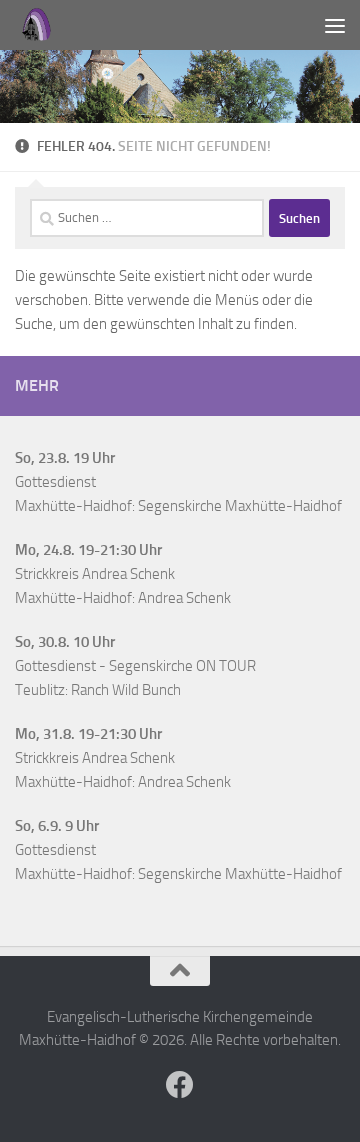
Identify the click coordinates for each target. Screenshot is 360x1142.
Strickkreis (47, 574)
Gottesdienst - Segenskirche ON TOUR (135, 666)
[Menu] (335, 25)
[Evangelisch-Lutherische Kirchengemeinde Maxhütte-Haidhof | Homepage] (39, 25)
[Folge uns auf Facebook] (180, 1085)
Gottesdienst (55, 482)
